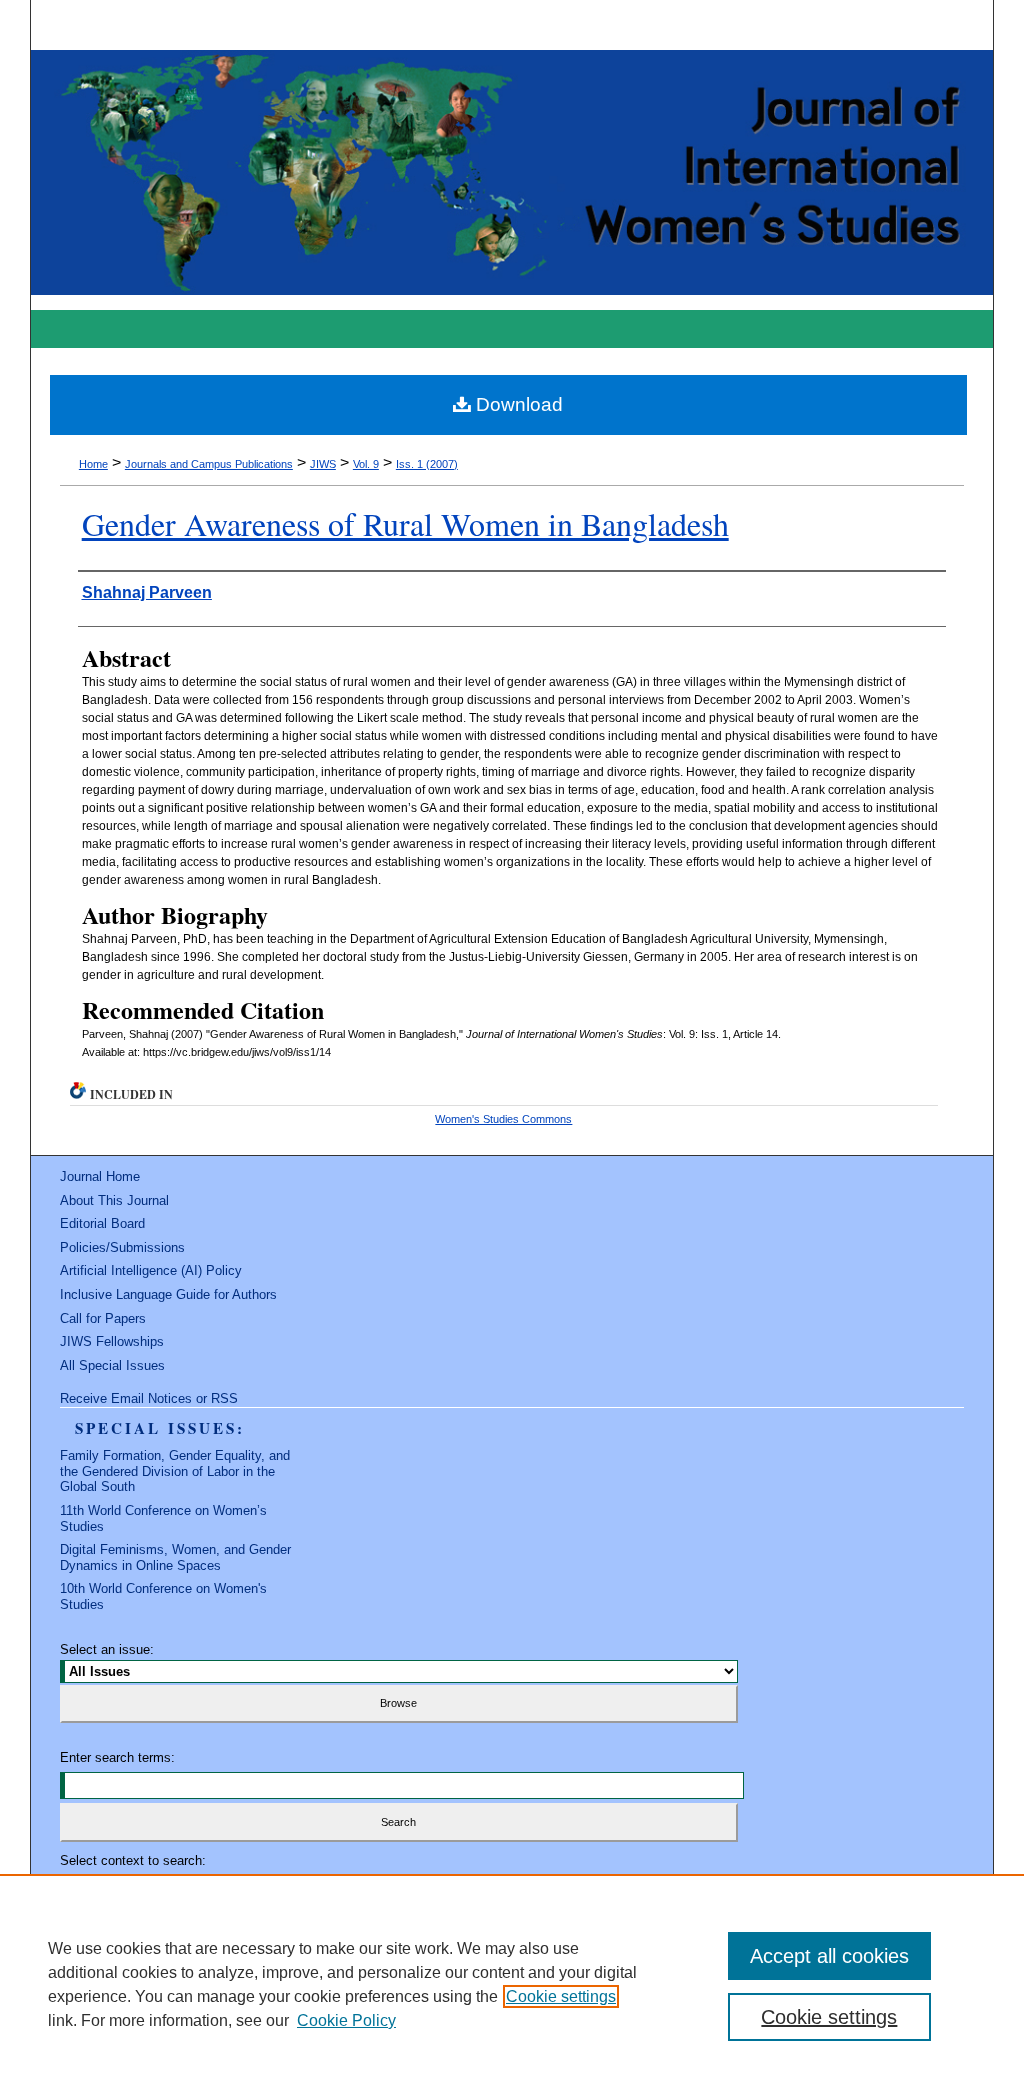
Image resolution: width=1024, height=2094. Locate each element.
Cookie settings (561, 1996)
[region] (512, 1984)
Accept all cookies (829, 1956)
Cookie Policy (346, 2020)
